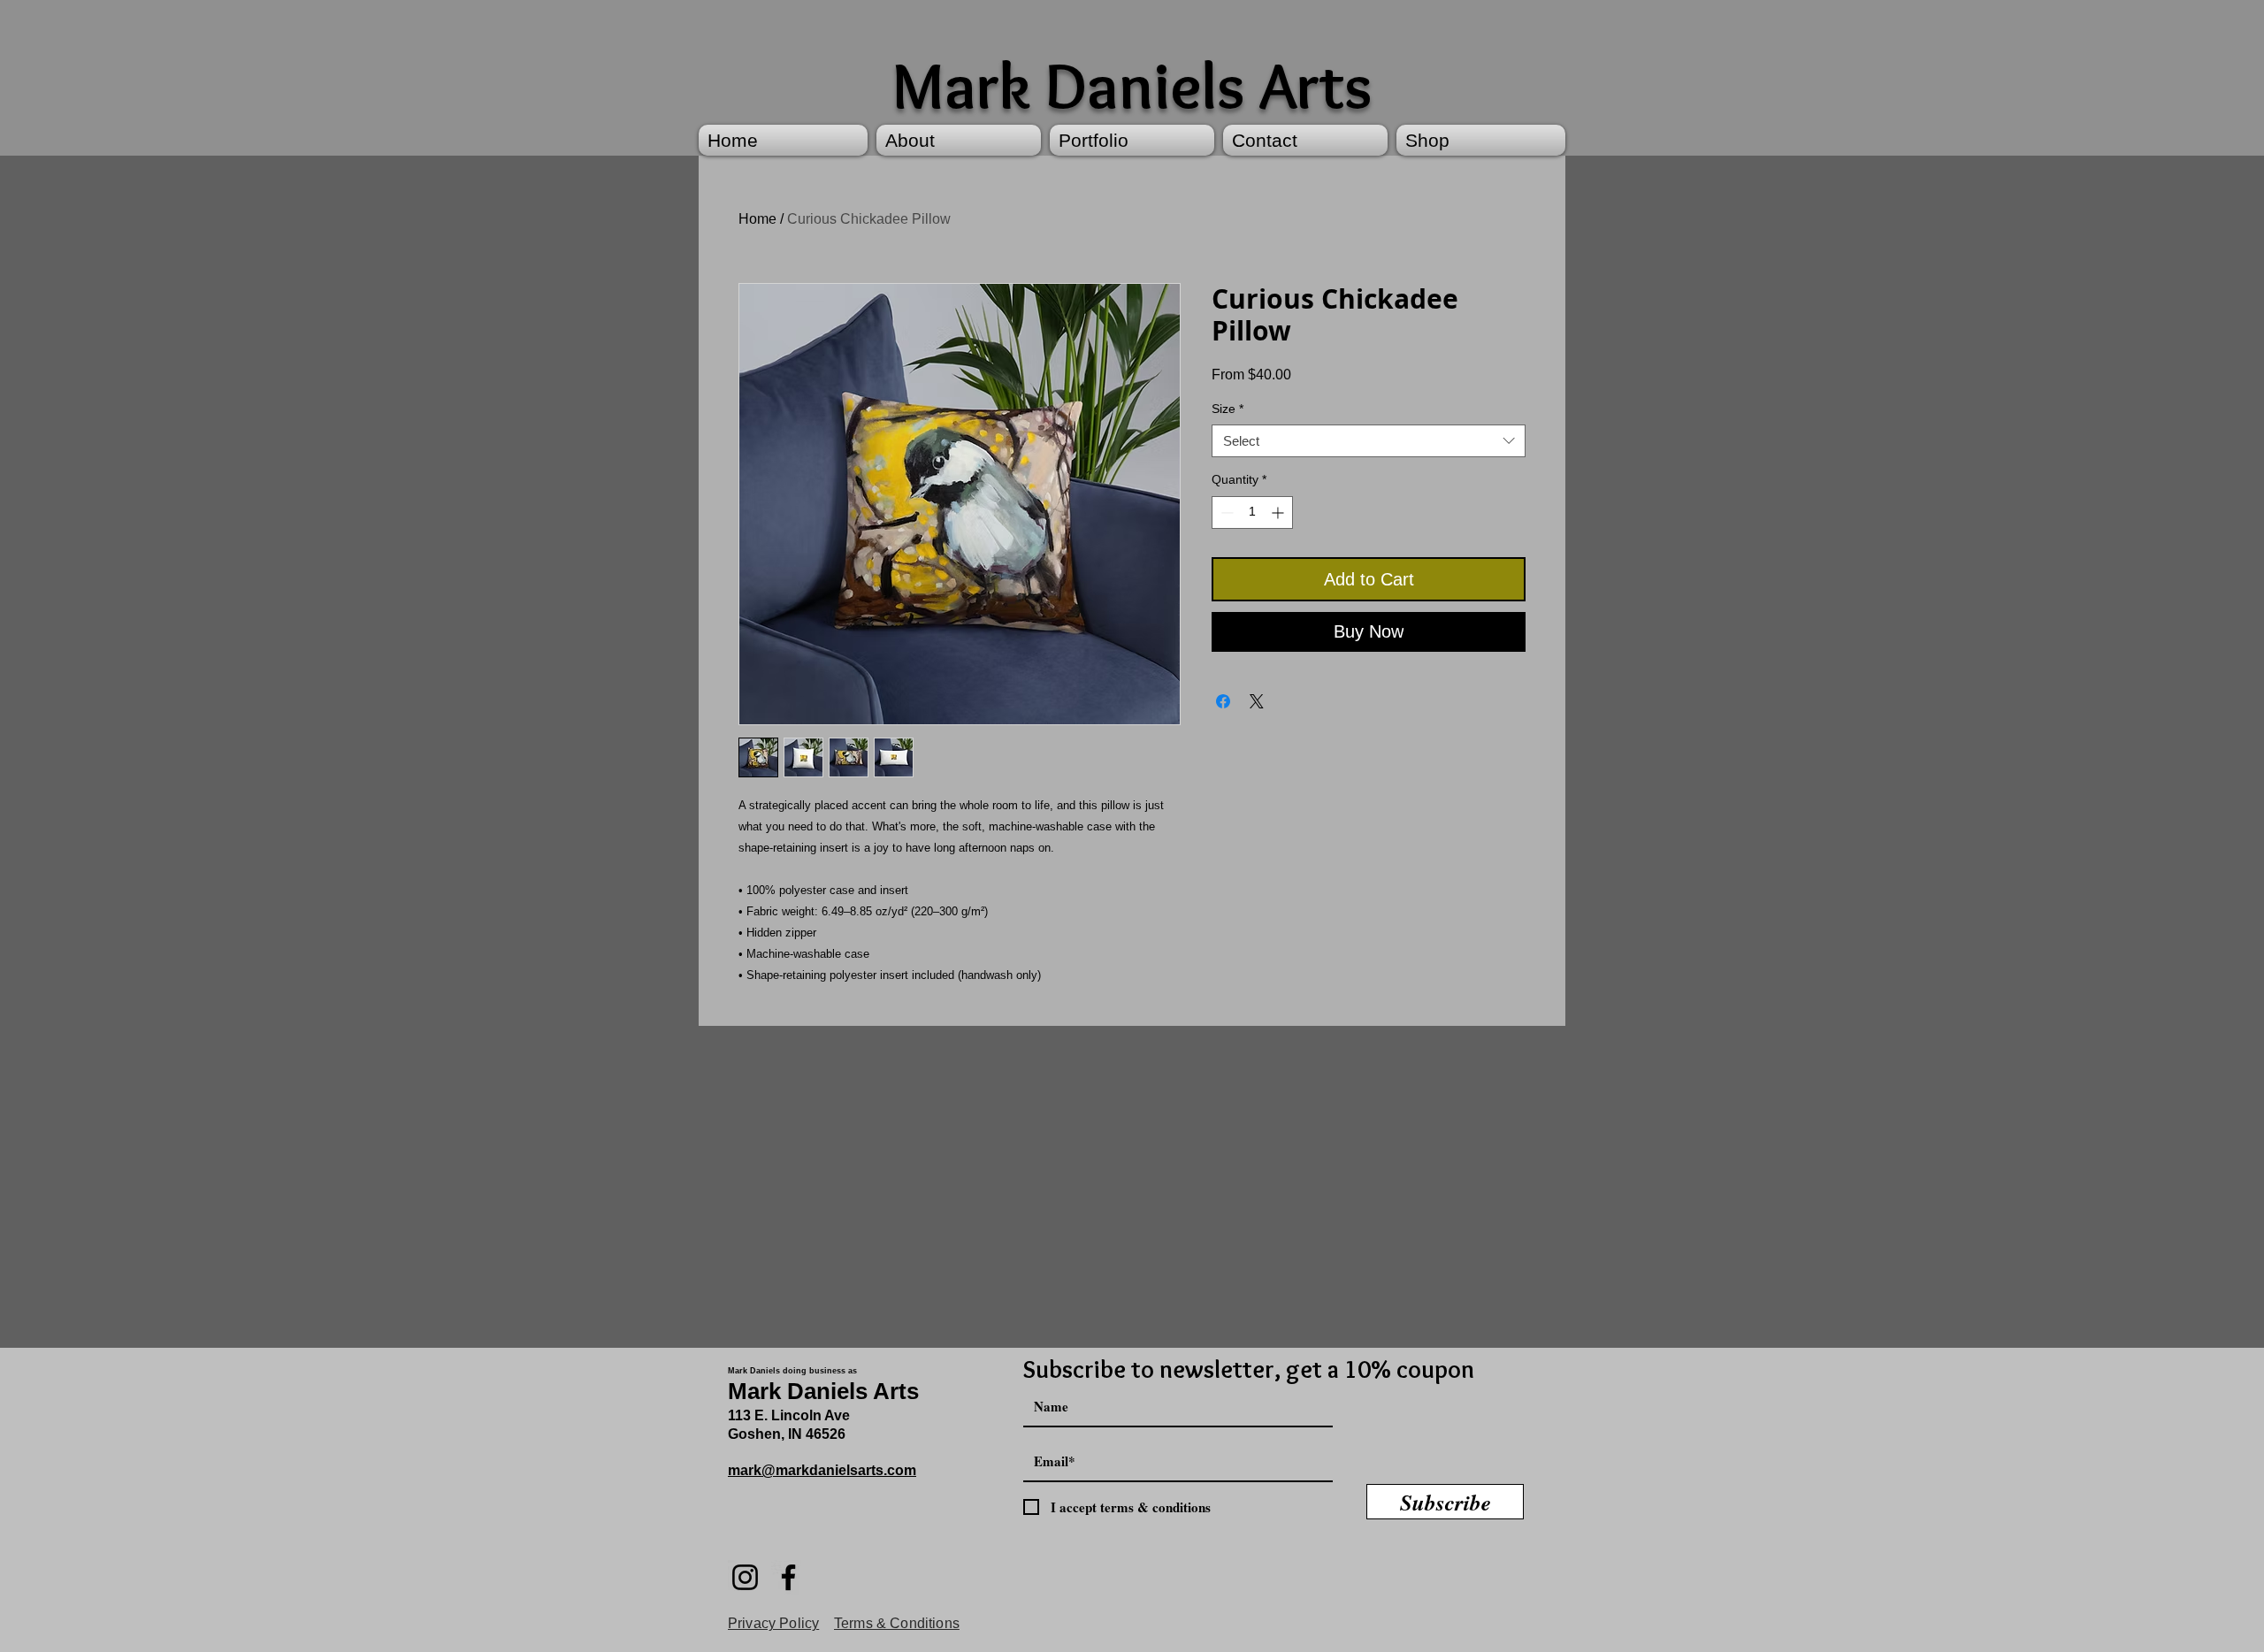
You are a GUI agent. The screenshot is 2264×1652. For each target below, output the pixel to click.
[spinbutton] (1252, 512)
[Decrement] (1225, 512)
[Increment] (1279, 512)
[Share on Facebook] (1223, 701)
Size (1228, 409)
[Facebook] (788, 1577)
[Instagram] (745, 1577)
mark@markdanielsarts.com (822, 1470)
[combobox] (1369, 441)
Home (757, 219)
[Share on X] (1257, 701)
